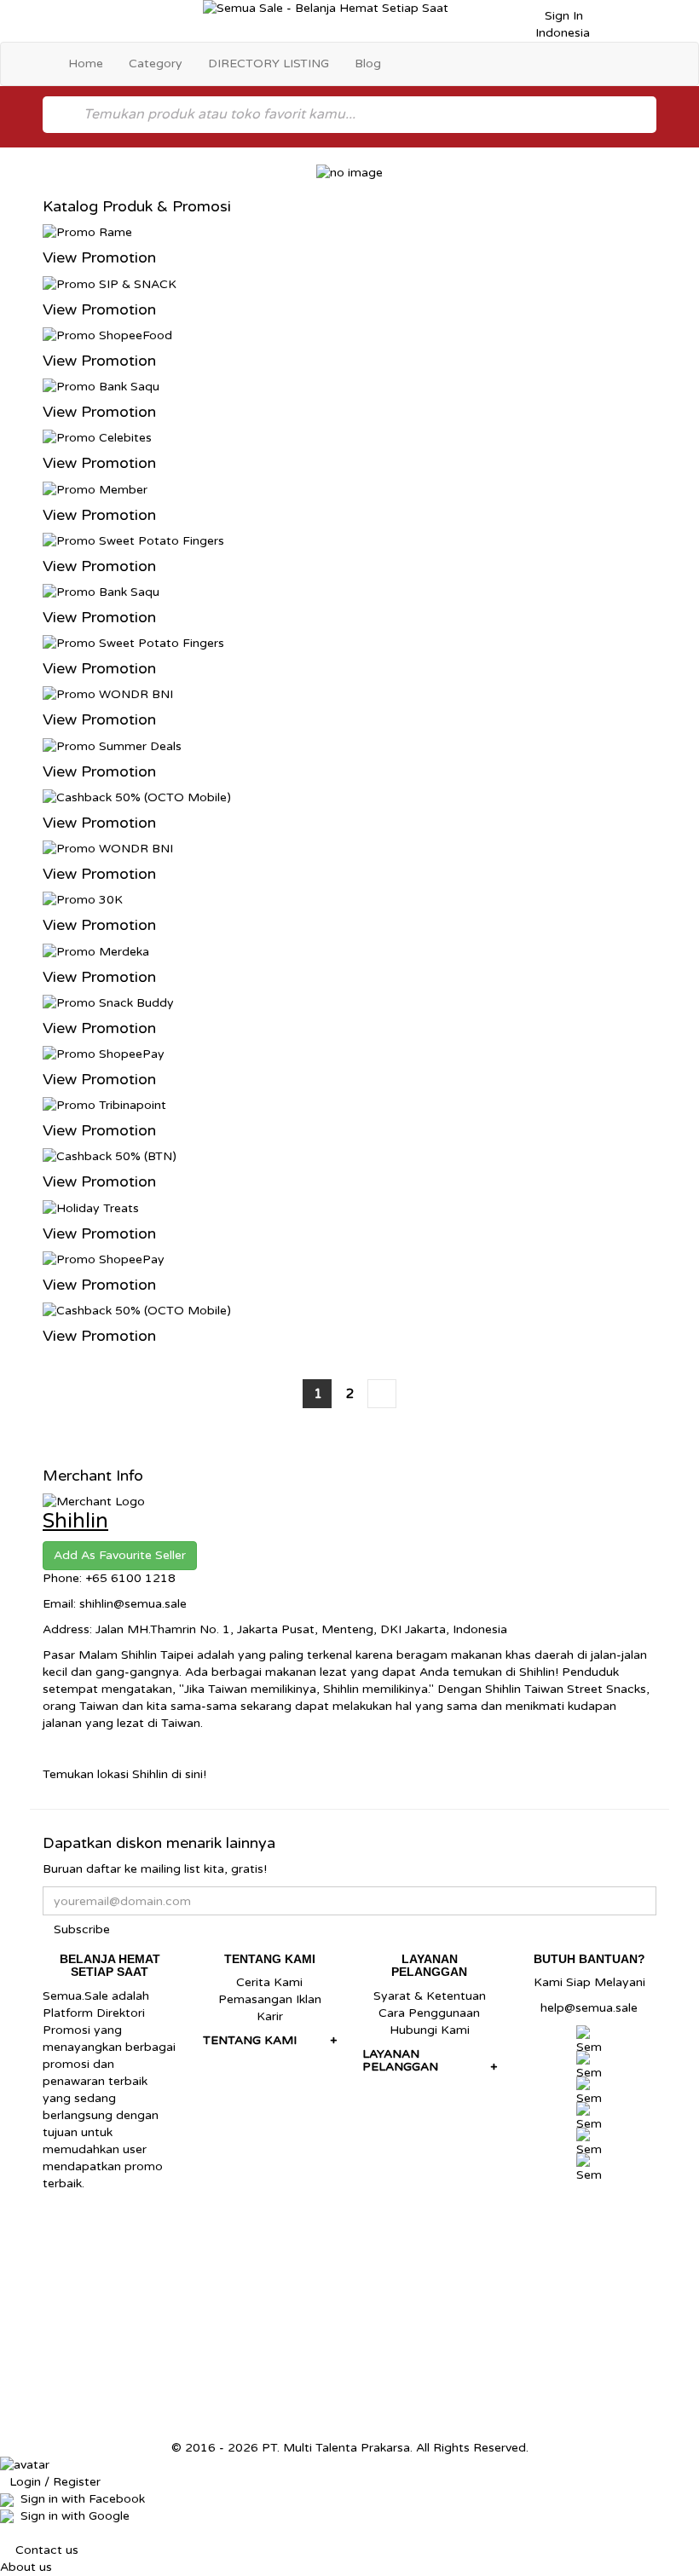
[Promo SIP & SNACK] (110, 283)
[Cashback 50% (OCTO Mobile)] (137, 797)
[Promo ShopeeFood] (107, 335)
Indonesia (561, 33)
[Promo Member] (95, 489)
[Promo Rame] (87, 232)
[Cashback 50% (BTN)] (110, 1156)
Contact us (47, 2550)
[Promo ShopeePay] (104, 1054)
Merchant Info (93, 1476)
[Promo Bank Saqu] (101, 387)
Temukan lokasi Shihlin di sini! (124, 1774)
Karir (270, 2016)
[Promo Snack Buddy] (108, 1002)
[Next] (382, 1394)
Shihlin (75, 1521)
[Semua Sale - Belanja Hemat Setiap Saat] (350, 9)
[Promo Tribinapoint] (104, 1105)
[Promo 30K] (83, 900)
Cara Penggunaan (429, 2013)
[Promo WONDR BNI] (108, 694)
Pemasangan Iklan (270, 1999)
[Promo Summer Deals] (112, 745)
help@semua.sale (589, 2008)
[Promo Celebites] (97, 438)
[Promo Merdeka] (96, 951)
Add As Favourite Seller (120, 1555)
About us (26, 2567)
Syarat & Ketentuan (430, 1996)
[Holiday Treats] (91, 1207)
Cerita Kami (269, 1982)
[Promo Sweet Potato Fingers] (133, 540)
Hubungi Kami (430, 2030)
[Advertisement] (349, 2320)
